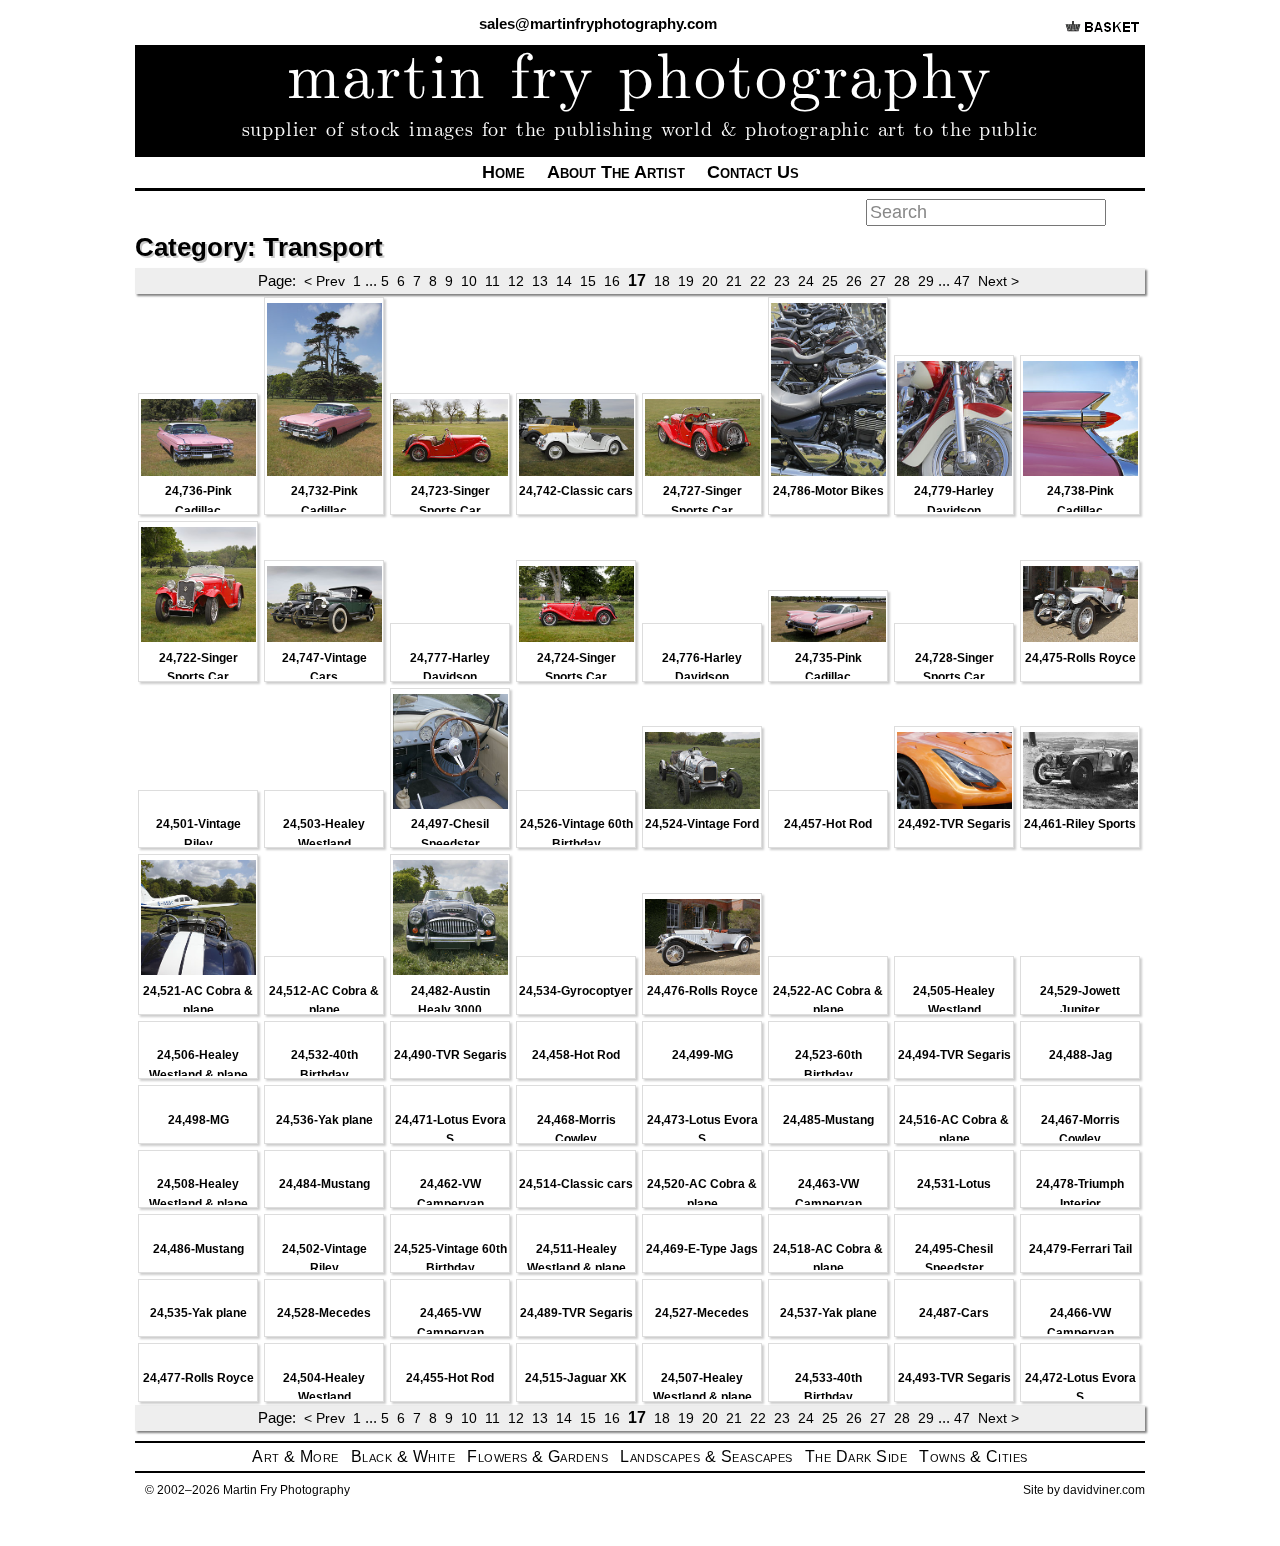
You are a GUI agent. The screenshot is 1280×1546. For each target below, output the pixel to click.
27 (878, 281)
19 (686, 281)
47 (962, 281)
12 (516, 281)
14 (564, 281)
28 (902, 281)
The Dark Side (856, 1456)
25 (830, 281)
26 (854, 281)
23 (782, 281)
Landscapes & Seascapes (706, 1456)
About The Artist (616, 172)
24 (806, 281)
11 (492, 281)
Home (503, 172)
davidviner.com (1104, 1490)
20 (710, 281)
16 (612, 281)
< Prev (324, 281)
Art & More (295, 1456)
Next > (998, 281)
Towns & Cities (973, 1456)
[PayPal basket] (1102, 34)
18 (662, 281)
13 (540, 281)
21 (734, 281)
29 (926, 281)
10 (469, 281)
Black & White (403, 1456)
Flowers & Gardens (537, 1456)
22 (758, 281)
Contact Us (753, 172)
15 (588, 281)
